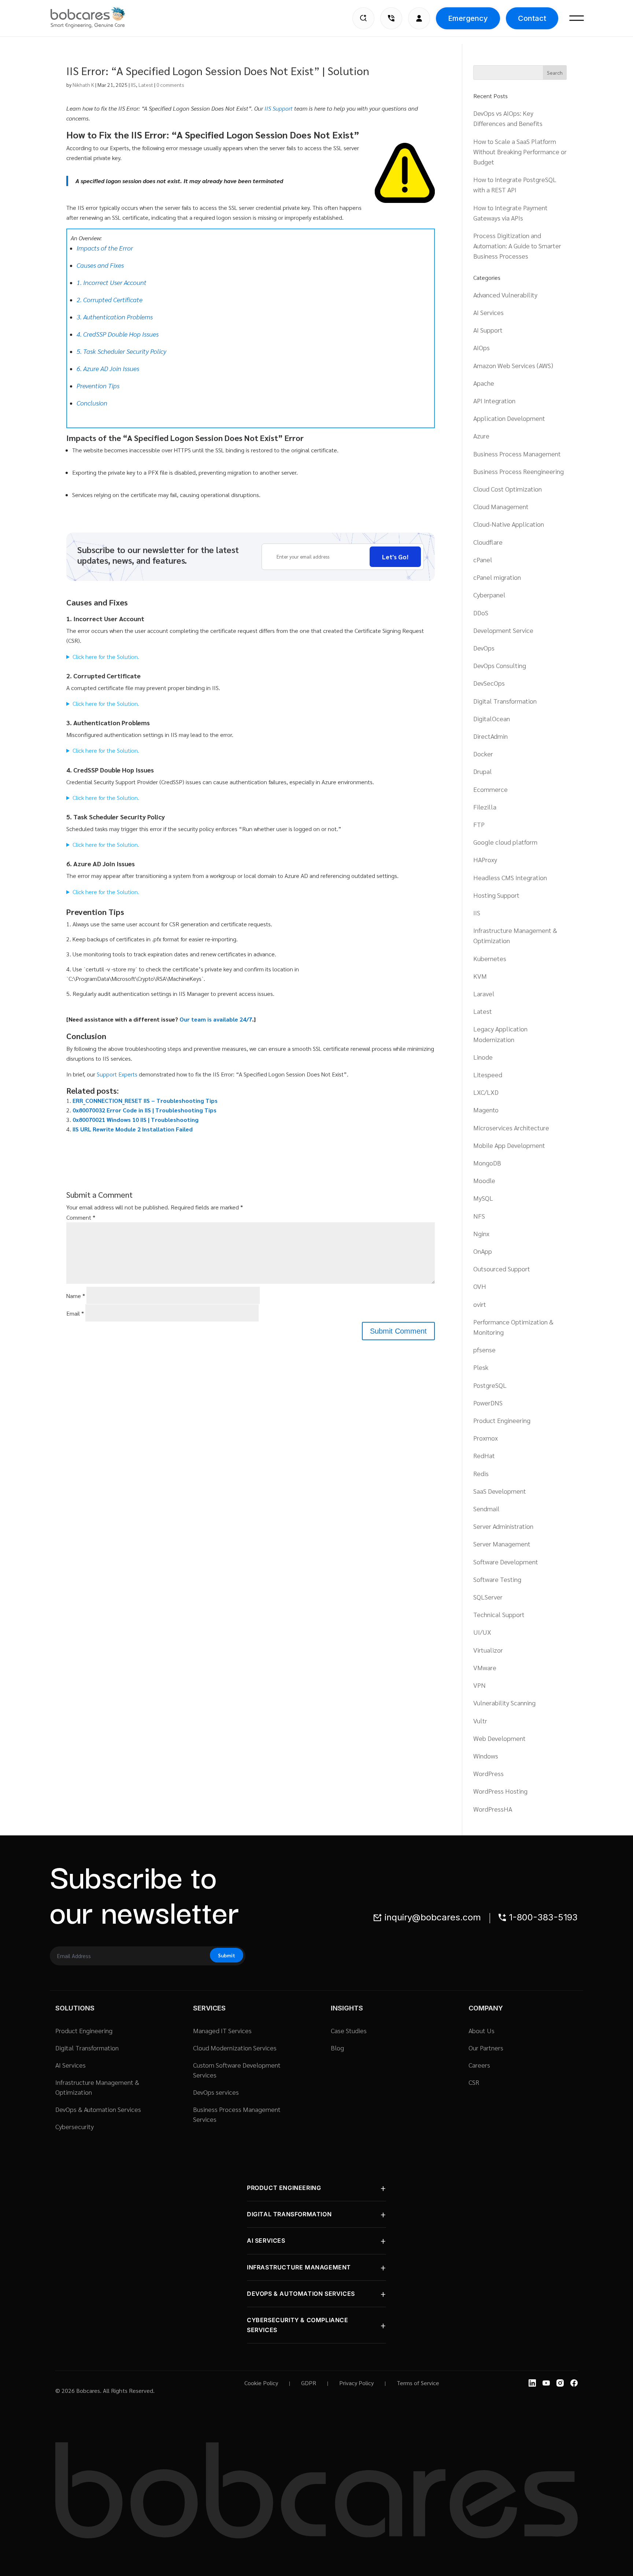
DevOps (484, 648)
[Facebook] (574, 2383)
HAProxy (485, 859)
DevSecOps (489, 683)
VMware (485, 1667)
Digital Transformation (505, 701)
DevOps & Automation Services (98, 2109)
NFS (479, 1216)
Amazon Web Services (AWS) (513, 365)
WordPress (488, 1773)
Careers (479, 2065)
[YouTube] (546, 2383)
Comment (81, 1217)
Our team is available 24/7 (216, 1019)
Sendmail (486, 1508)
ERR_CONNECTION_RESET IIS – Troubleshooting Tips (145, 1100)
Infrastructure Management (299, 2267)
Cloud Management (501, 506)
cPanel (483, 559)
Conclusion (92, 403)
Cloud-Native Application (509, 524)
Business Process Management (517, 454)
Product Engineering (502, 1420)
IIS (133, 85)
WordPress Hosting (500, 1791)
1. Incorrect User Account (112, 282)
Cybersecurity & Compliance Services (298, 2325)
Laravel (484, 994)
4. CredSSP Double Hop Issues (118, 334)
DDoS (481, 613)
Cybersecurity (75, 2126)
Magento (486, 1110)
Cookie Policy (261, 2383)
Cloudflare (488, 542)
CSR (474, 2082)
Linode (483, 1057)
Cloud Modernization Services (235, 2048)
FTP (479, 824)
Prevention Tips (98, 386)
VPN (480, 1685)
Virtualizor (488, 1650)
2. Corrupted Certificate (110, 299)
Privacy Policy (356, 2383)
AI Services (488, 312)
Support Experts (117, 1074)
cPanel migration (497, 577)
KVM (480, 976)
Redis (481, 1473)
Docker (483, 754)
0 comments (170, 85)
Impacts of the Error (105, 248)
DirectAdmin (491, 736)
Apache (484, 383)
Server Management (502, 1544)
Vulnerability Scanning (504, 1703)
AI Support (488, 330)
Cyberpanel (489, 595)
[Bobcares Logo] (97, 18)
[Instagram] (560, 2383)
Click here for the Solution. (106, 657)
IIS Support (279, 108)
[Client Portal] (419, 18)
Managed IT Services (222, 2030)
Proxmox (486, 1438)
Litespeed (488, 1074)
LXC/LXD (486, 1092)
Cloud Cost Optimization (508, 489)
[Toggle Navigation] (577, 18)
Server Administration (503, 1526)
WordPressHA (493, 1809)
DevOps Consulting (500, 665)
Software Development (506, 1562)
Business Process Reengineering (519, 471)
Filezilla (485, 807)
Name (76, 1296)
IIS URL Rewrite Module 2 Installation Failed (133, 1129)
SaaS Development (500, 1491)
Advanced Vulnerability (505, 295)
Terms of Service (418, 2383)
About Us (482, 2030)
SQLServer (488, 1597)
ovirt (480, 1304)
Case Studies (349, 2030)
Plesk (481, 1367)
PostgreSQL (490, 1385)
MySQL (483, 1198)
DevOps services (216, 2092)
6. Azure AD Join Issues (108, 368)
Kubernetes (490, 958)
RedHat (484, 1455)
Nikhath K (83, 85)
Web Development (499, 1738)
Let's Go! (395, 557)
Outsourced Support (502, 1269)
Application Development (509, 418)
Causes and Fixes (100, 265)
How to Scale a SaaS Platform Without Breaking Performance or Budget (520, 151)
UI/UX (482, 1632)
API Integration (494, 401)
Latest (146, 85)
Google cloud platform (505, 842)
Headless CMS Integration (510, 877)
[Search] (363, 18)
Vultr (480, 1721)
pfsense (484, 1350)
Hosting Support (496, 895)
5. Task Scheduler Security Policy (121, 351)
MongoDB (487, 1163)
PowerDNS (488, 1403)
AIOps (482, 347)
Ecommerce (491, 789)
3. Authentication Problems (115, 317)
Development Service (503, 630)
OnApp (483, 1251)
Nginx (481, 1233)
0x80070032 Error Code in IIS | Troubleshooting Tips (145, 1110)
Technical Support (499, 1614)
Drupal (483, 771)
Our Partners (486, 2048)
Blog (337, 2048)
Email (75, 1313)
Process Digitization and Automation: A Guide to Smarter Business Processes (517, 246)
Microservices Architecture (511, 1128)
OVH (480, 1286)
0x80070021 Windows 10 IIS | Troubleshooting (136, 1120)
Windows (486, 1756)
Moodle (484, 1180)
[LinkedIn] (532, 2383)
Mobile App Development (509, 1145)
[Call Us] (391, 18)
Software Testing (497, 1579)
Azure (481, 436)
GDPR (309, 2383)
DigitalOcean (492, 718)
